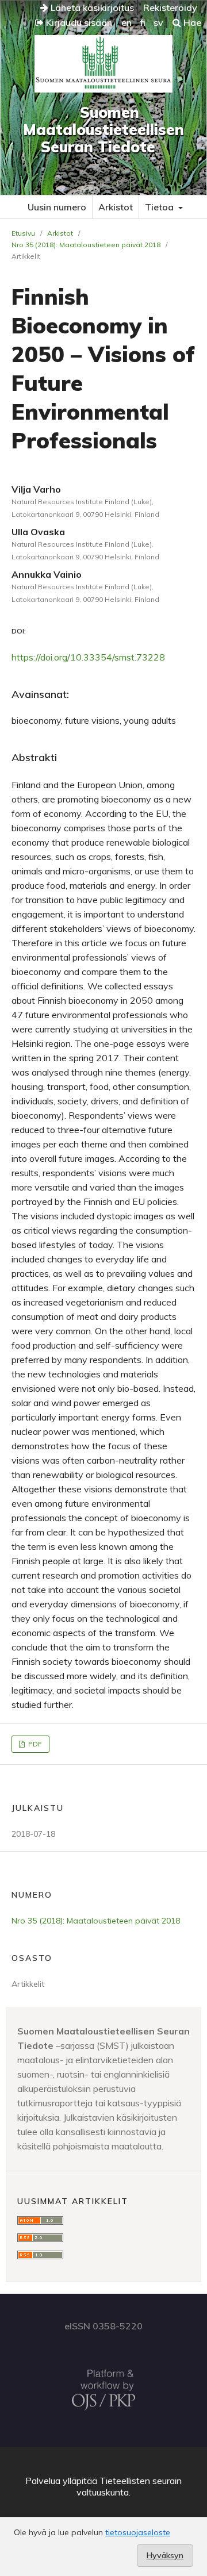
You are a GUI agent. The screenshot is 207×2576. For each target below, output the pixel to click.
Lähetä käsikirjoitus (91, 7)
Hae (191, 22)
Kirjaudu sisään (78, 22)
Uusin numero (57, 207)
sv (158, 22)
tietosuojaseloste (138, 2532)
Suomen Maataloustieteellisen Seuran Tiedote (103, 130)
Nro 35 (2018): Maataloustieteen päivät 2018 (86, 245)
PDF (34, 1744)
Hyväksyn (165, 2555)
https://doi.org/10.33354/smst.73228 (88, 657)
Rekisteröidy (170, 7)
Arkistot (116, 207)
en (126, 22)
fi (143, 22)
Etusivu (23, 233)
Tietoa (160, 207)
